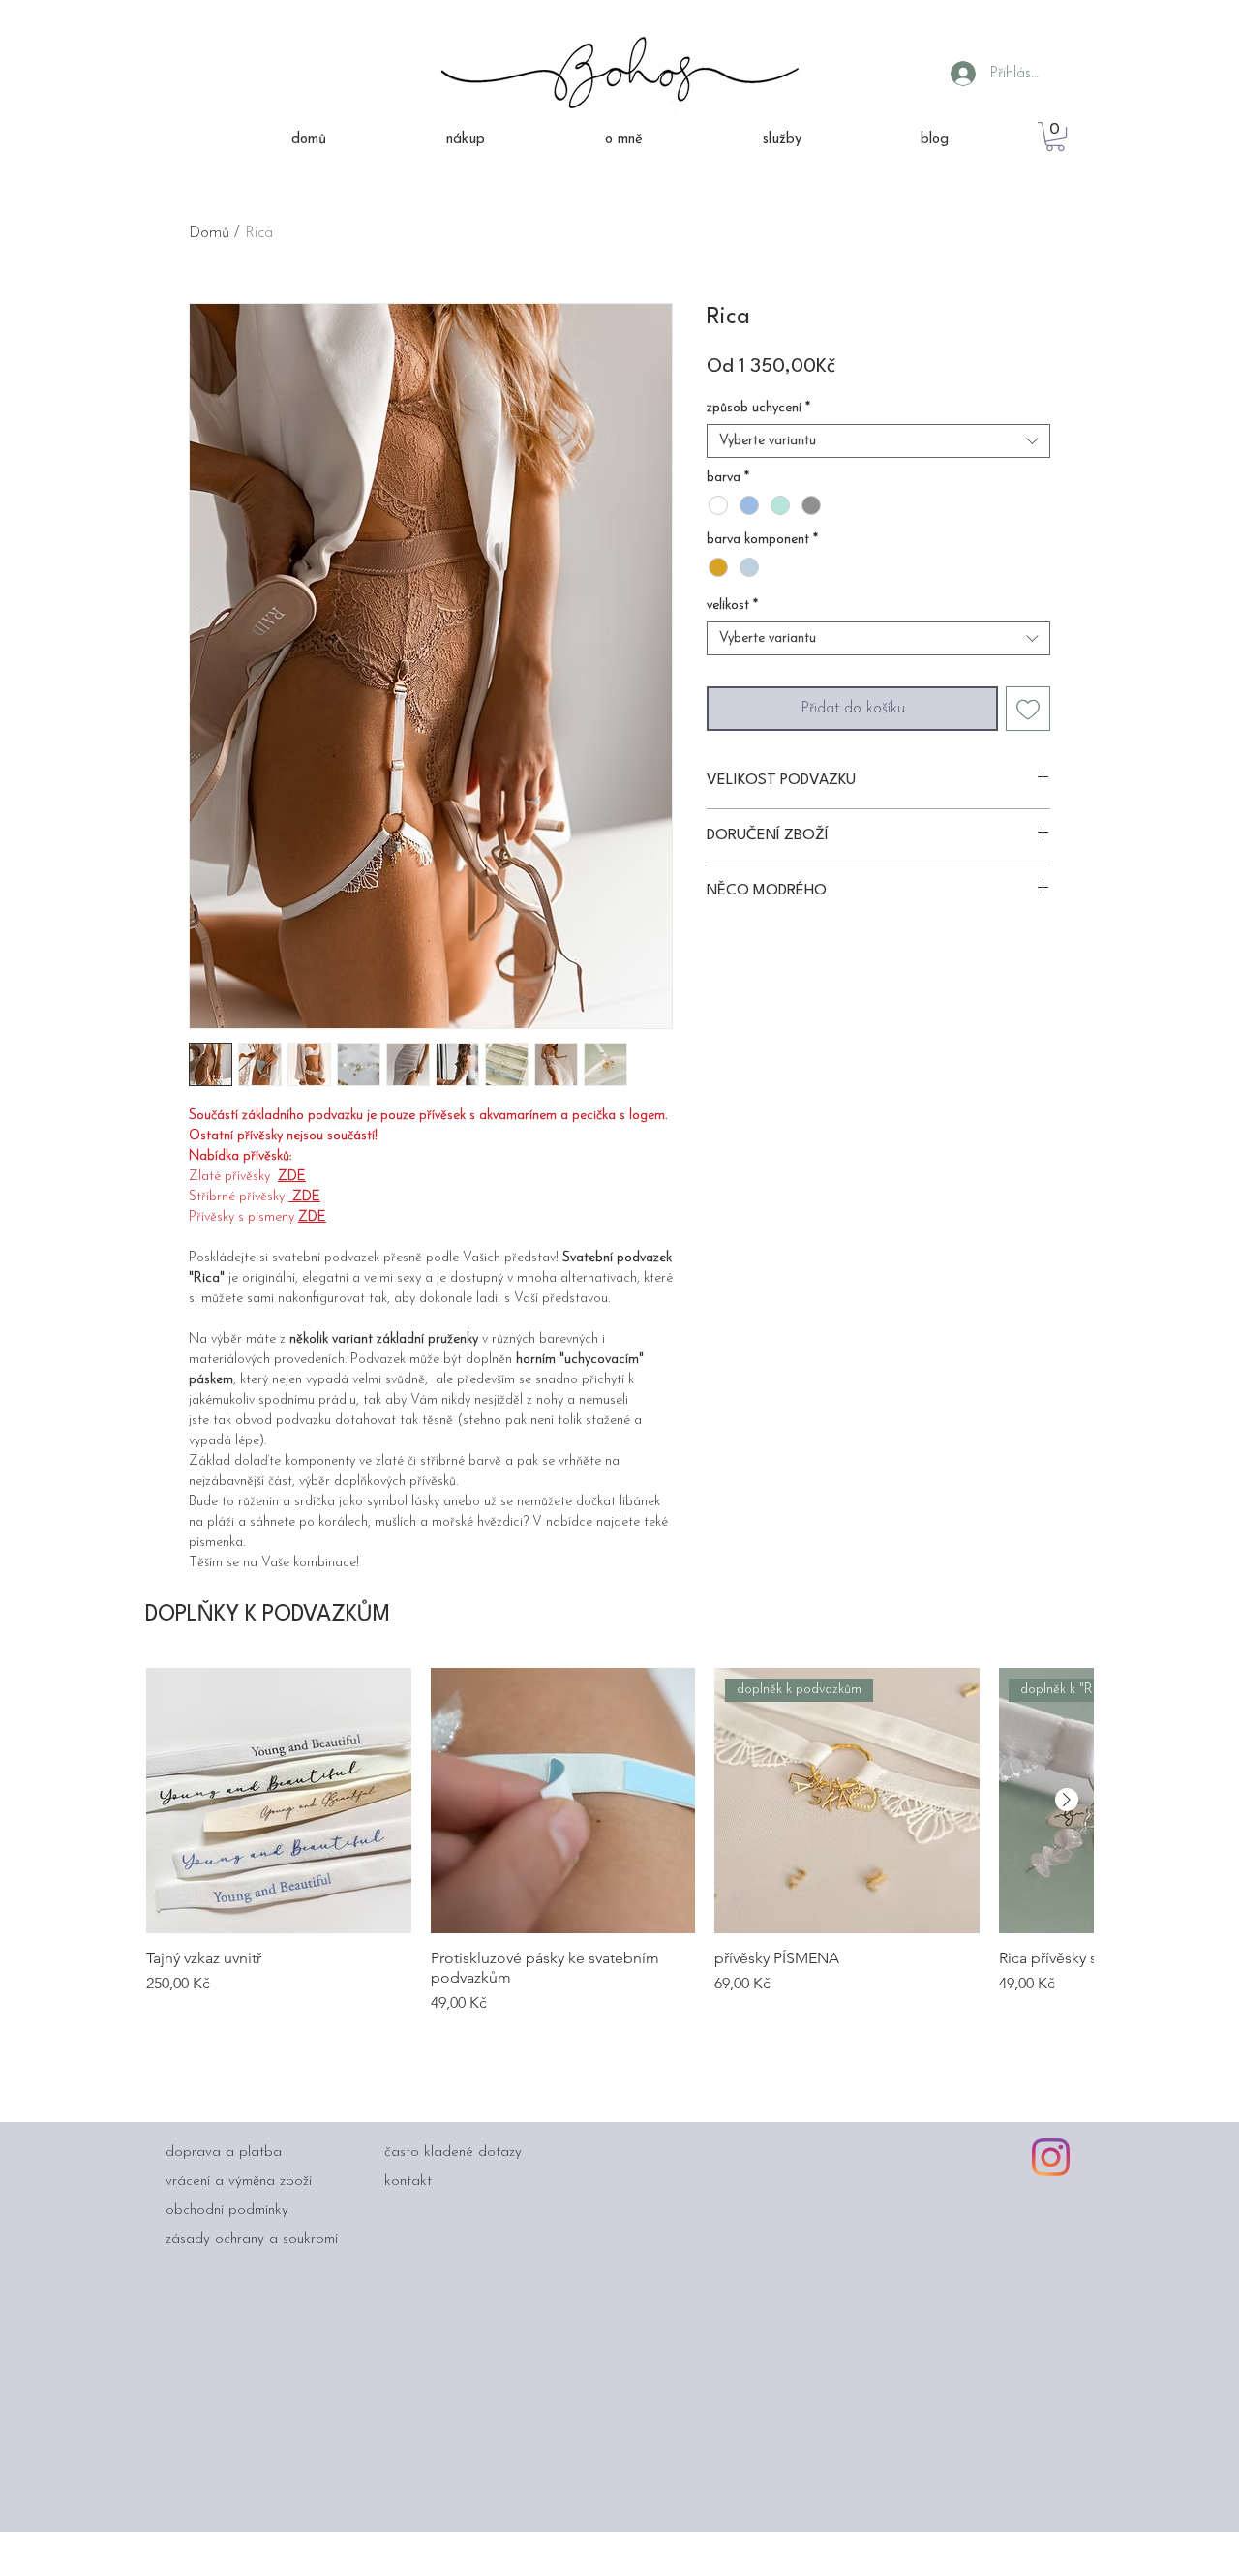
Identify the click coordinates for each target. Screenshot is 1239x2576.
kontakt (408, 2182)
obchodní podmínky (227, 2211)
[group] (619, 1841)
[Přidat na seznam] (1028, 709)
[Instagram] (1051, 2157)
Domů (209, 233)
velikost (732, 606)
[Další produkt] (1067, 1800)
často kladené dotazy (453, 2152)
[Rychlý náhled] (279, 1801)
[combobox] (878, 441)
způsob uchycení (758, 408)
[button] (1055, 136)
